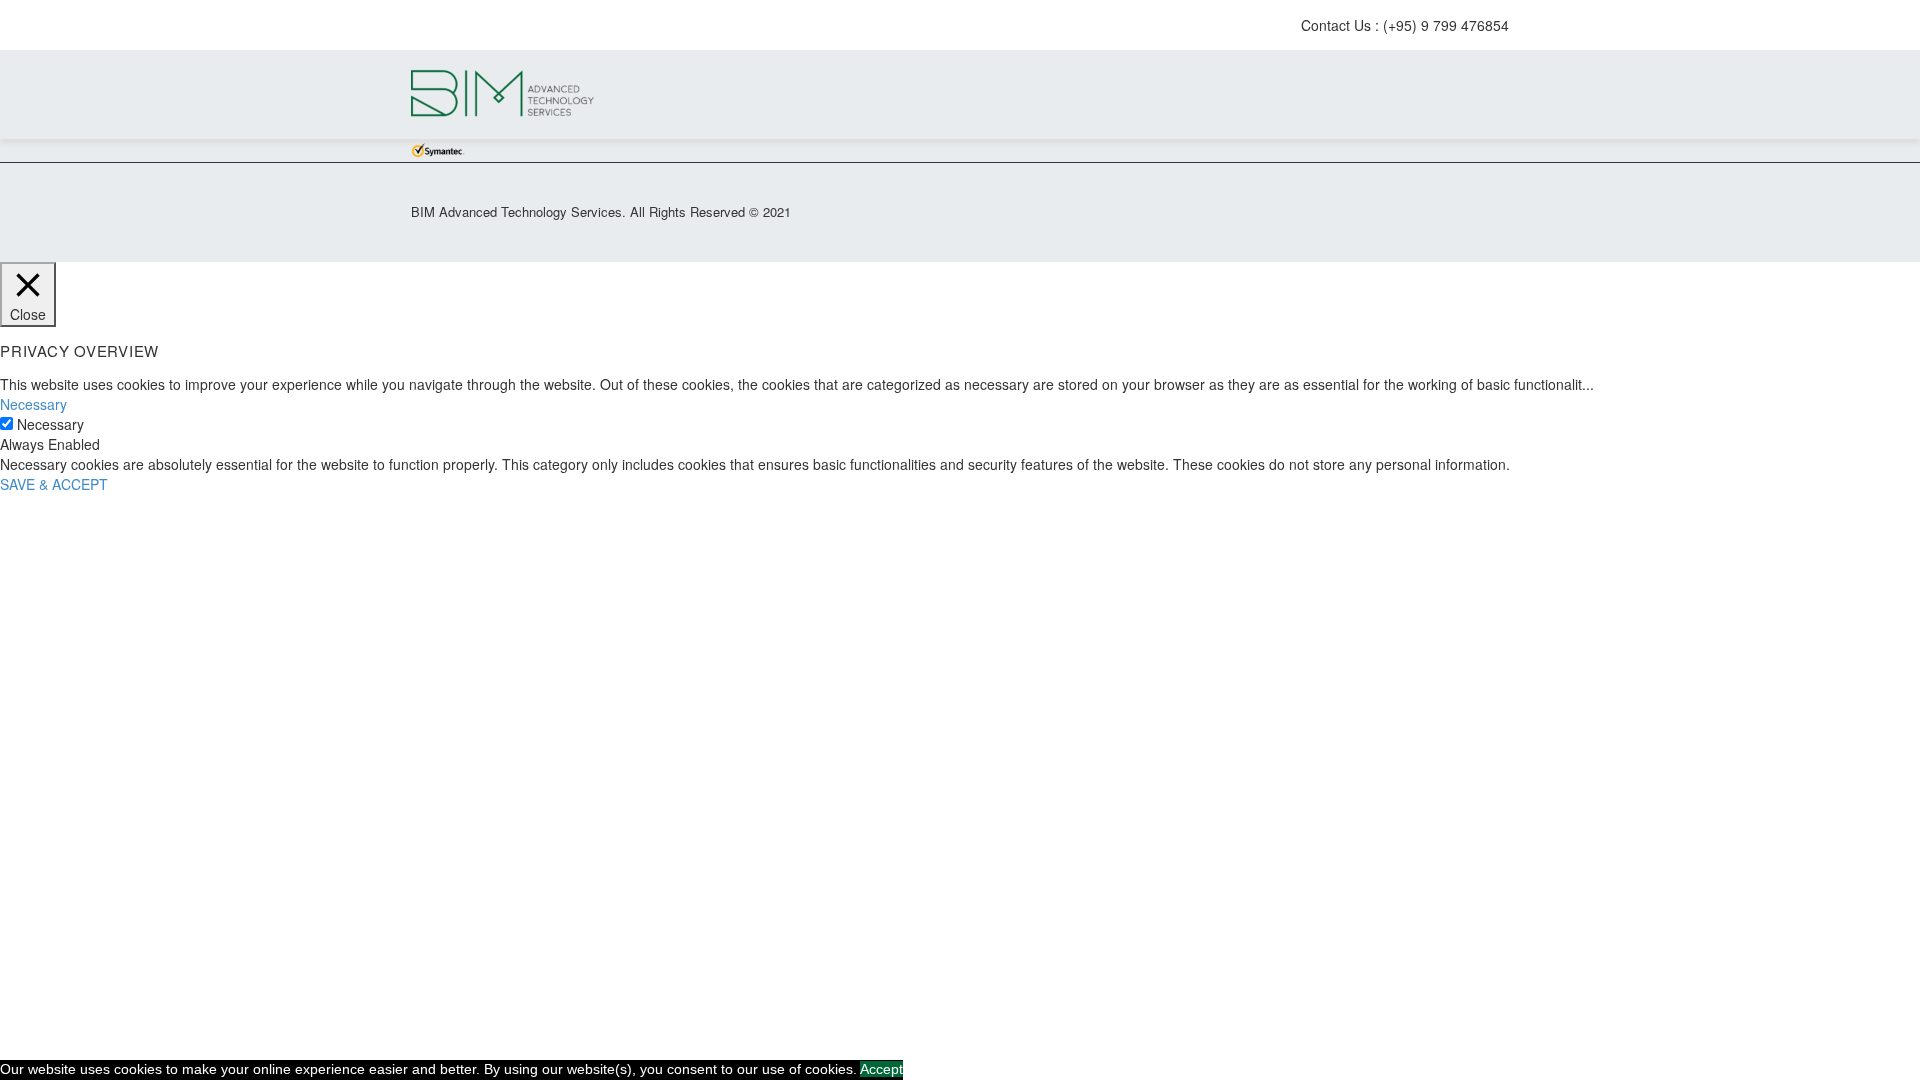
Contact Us (1511, 95)
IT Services (1367, 95)
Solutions (1403, 95)
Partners (1439, 95)
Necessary (50, 424)
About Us (1475, 95)
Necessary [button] (33, 404)
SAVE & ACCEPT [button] (54, 484)
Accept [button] (881, 1069)
